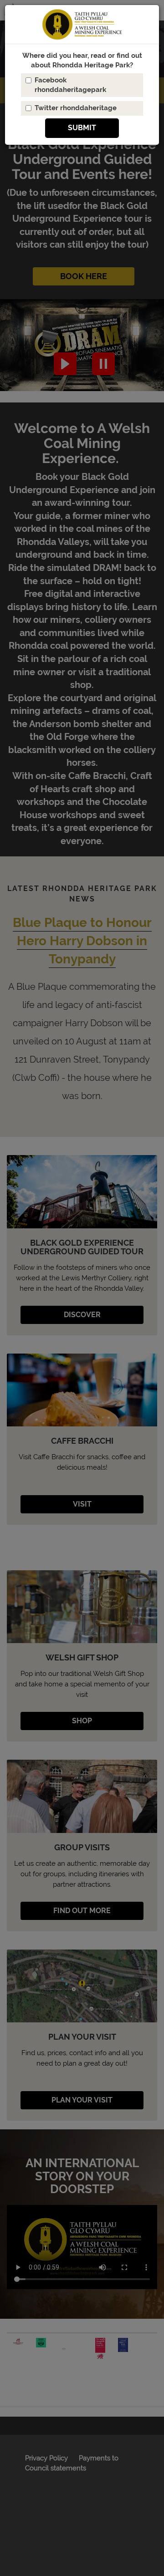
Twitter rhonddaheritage (76, 108)
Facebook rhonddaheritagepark (70, 85)
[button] (82, 128)
